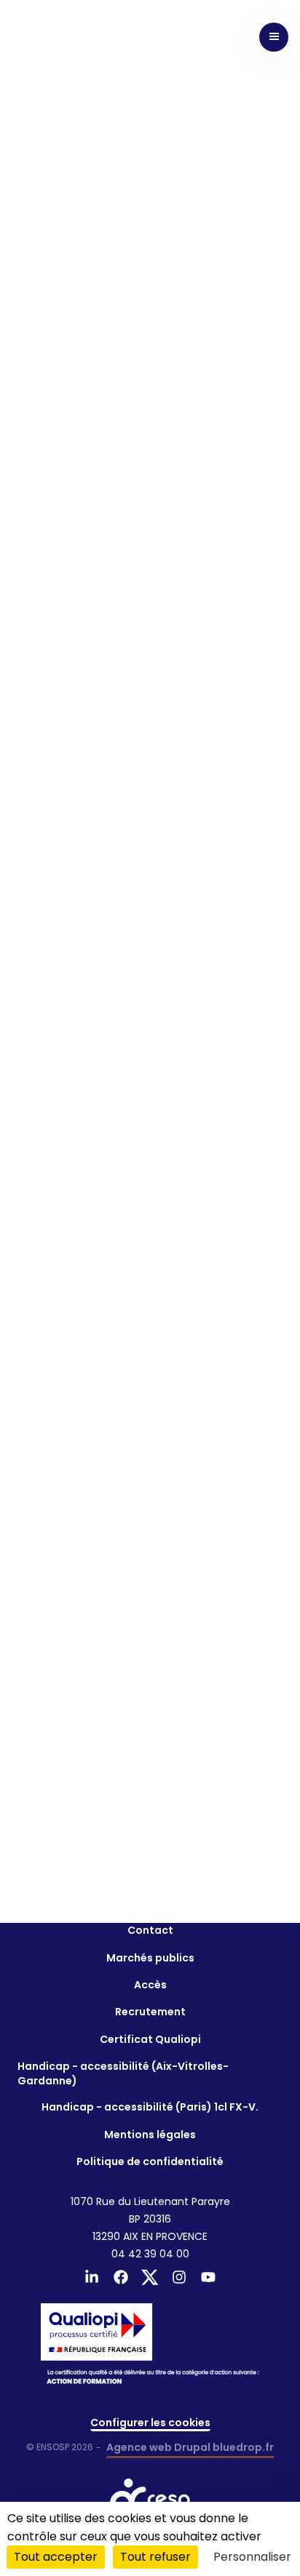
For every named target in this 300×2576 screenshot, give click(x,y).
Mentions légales (150, 2135)
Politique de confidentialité (150, 2161)
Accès (150, 1985)
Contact (150, 1930)
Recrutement (150, 2012)
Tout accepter (56, 2557)
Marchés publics (150, 1958)
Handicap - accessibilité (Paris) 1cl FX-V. (150, 2107)
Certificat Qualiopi (150, 2039)
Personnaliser (252, 2557)
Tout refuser (155, 2557)
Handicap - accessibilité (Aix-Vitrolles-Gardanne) (123, 2073)
